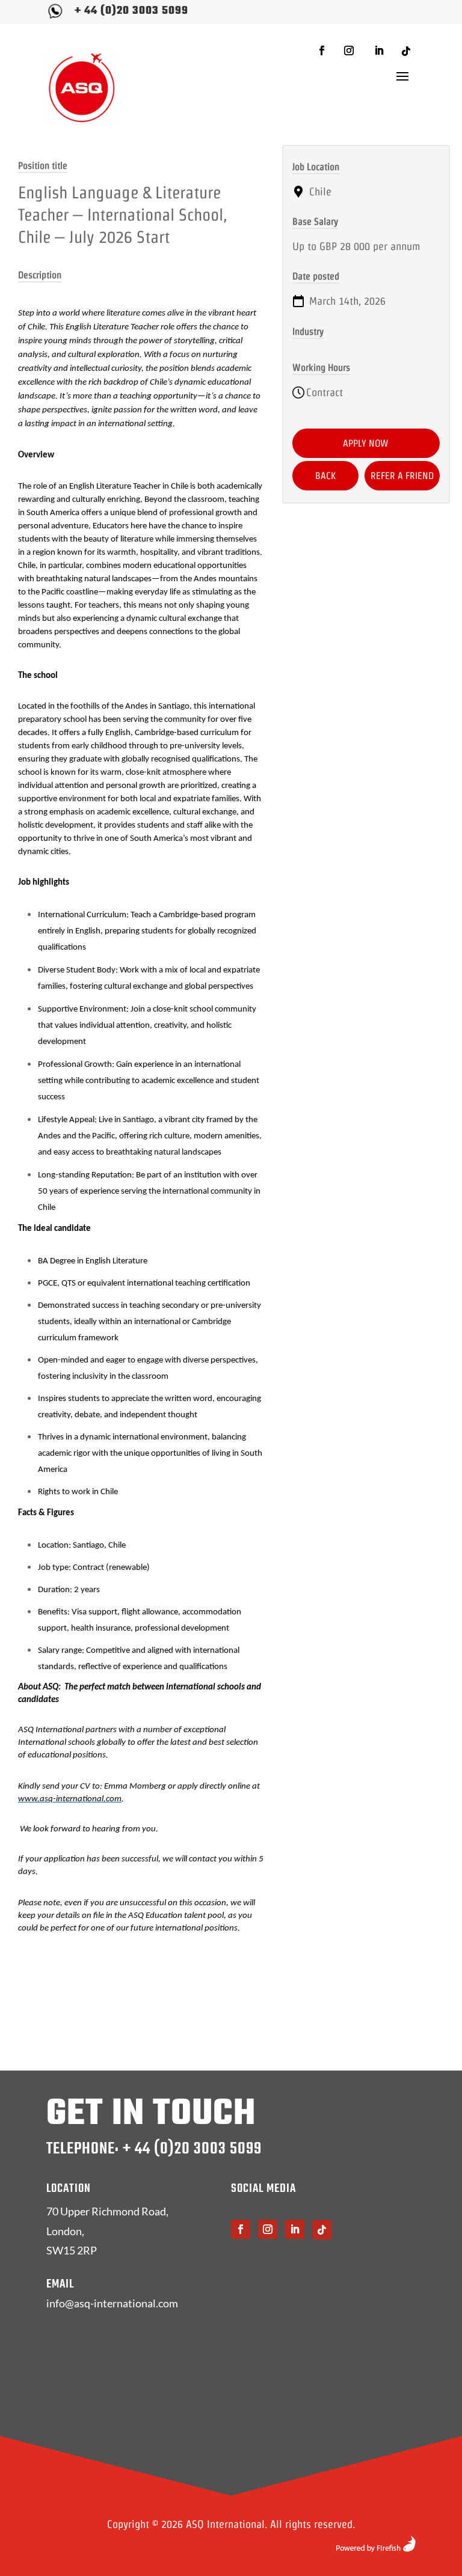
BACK (325, 476)
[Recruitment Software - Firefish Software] (376, 2548)
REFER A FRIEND (402, 476)
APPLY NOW (366, 443)
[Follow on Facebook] (322, 50)
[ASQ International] (82, 87)
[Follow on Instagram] (349, 50)
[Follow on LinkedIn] (379, 50)
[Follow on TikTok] (406, 51)
